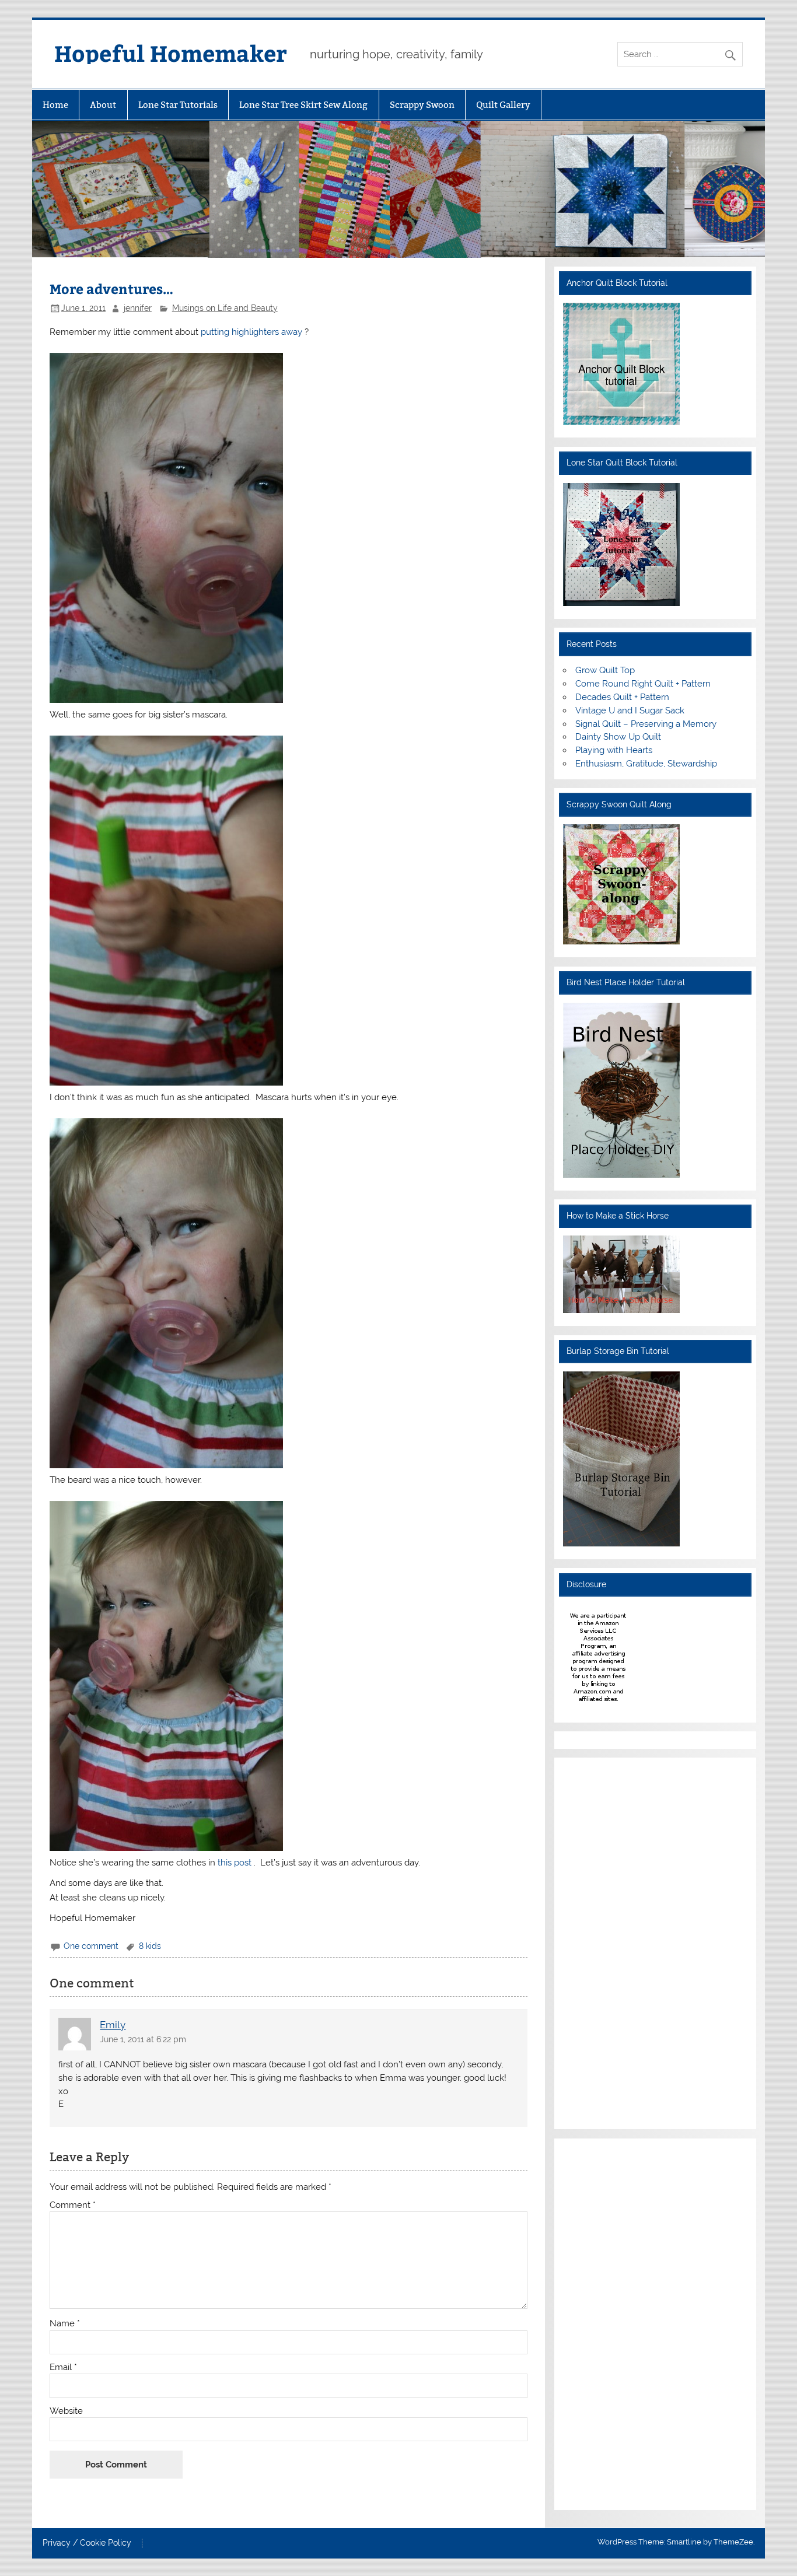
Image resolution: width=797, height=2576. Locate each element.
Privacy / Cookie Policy (87, 2543)
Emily (113, 2025)
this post (236, 1863)
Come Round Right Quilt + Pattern (643, 684)
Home (55, 105)
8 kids (150, 1946)
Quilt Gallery (503, 105)
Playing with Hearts (614, 750)
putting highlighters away (253, 332)
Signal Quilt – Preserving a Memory (646, 724)
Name (65, 2324)
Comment (73, 2205)
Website (66, 2411)
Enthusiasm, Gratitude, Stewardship (646, 764)
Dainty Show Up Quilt (618, 737)
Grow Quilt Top (605, 670)
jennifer (138, 308)
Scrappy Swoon (422, 105)
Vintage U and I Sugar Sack (630, 710)
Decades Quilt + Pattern (622, 697)
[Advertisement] (598, 1941)
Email (63, 2367)
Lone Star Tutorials (178, 105)
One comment (91, 1946)
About (103, 105)
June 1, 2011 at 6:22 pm (143, 2039)
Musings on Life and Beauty (225, 308)
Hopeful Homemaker (171, 53)
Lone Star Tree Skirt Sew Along (303, 105)
